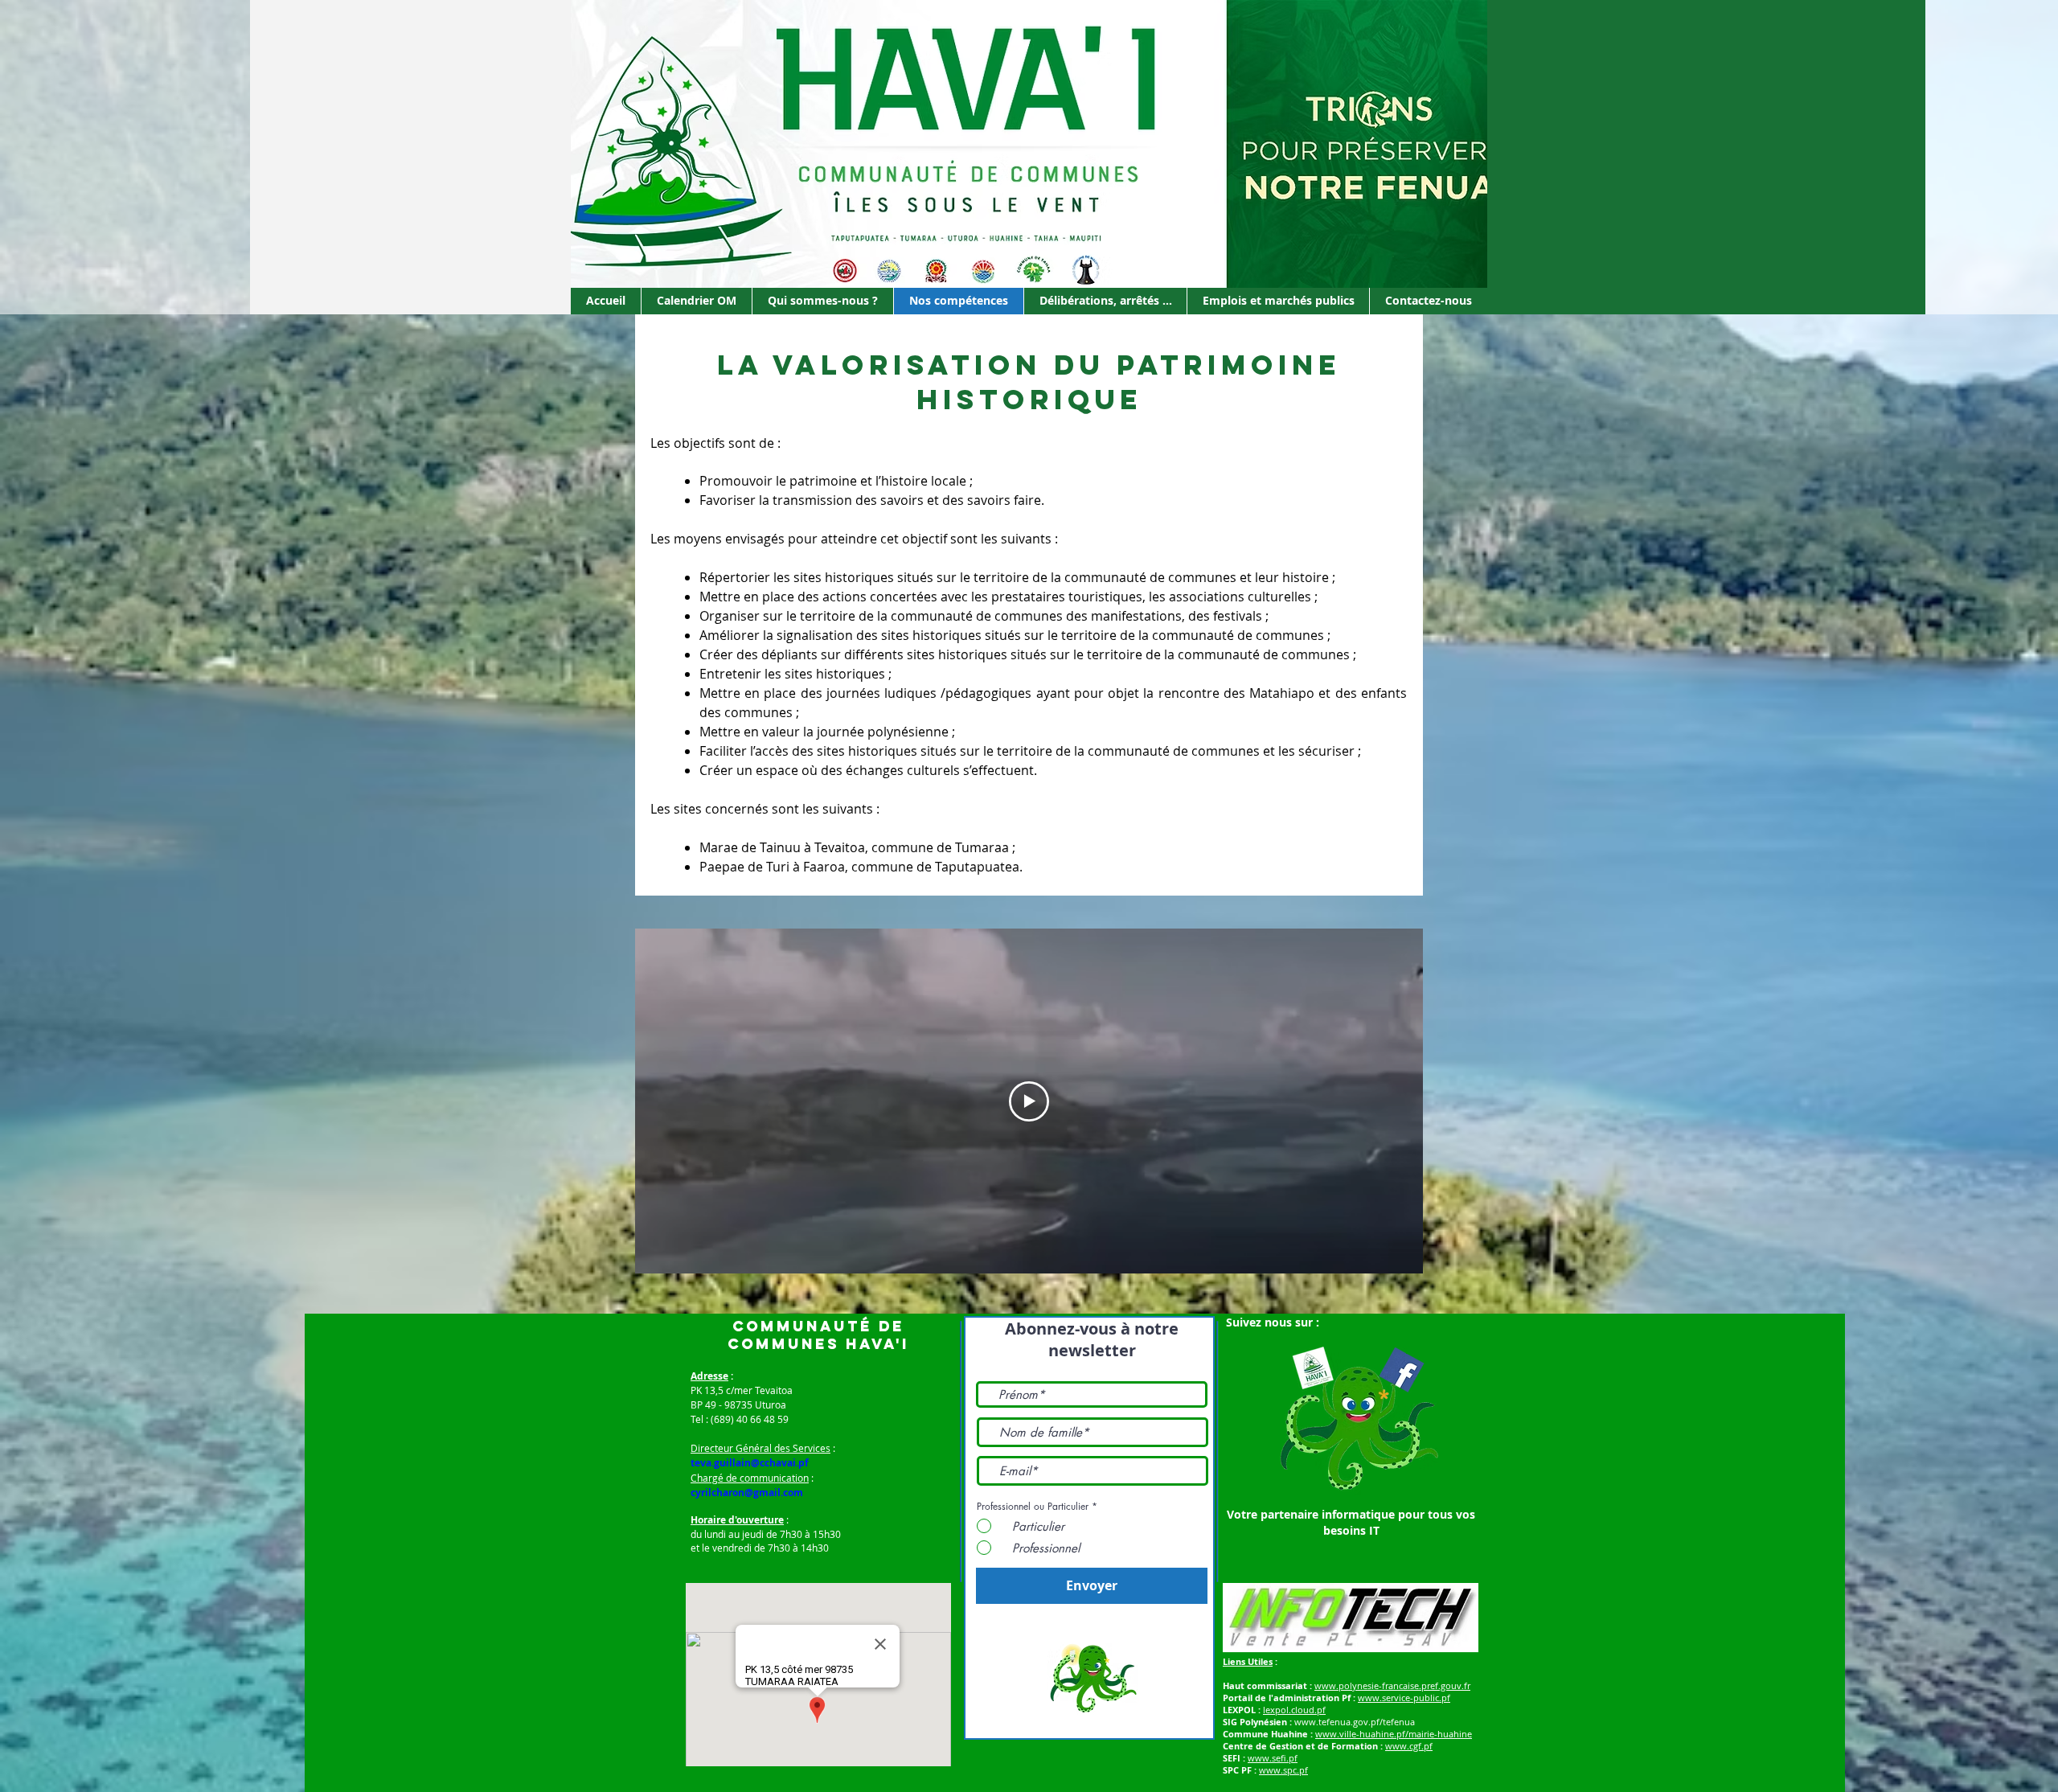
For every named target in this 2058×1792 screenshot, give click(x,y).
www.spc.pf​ (1283, 1770)
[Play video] (1029, 1101)
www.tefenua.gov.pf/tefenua (1355, 1722)
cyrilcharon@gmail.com (747, 1493)
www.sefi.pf (1273, 1758)
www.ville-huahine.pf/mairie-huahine (1394, 1734)
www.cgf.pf (1409, 1746)
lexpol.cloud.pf (1294, 1710)
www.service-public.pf (1404, 1698)
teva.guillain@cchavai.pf (750, 1463)
